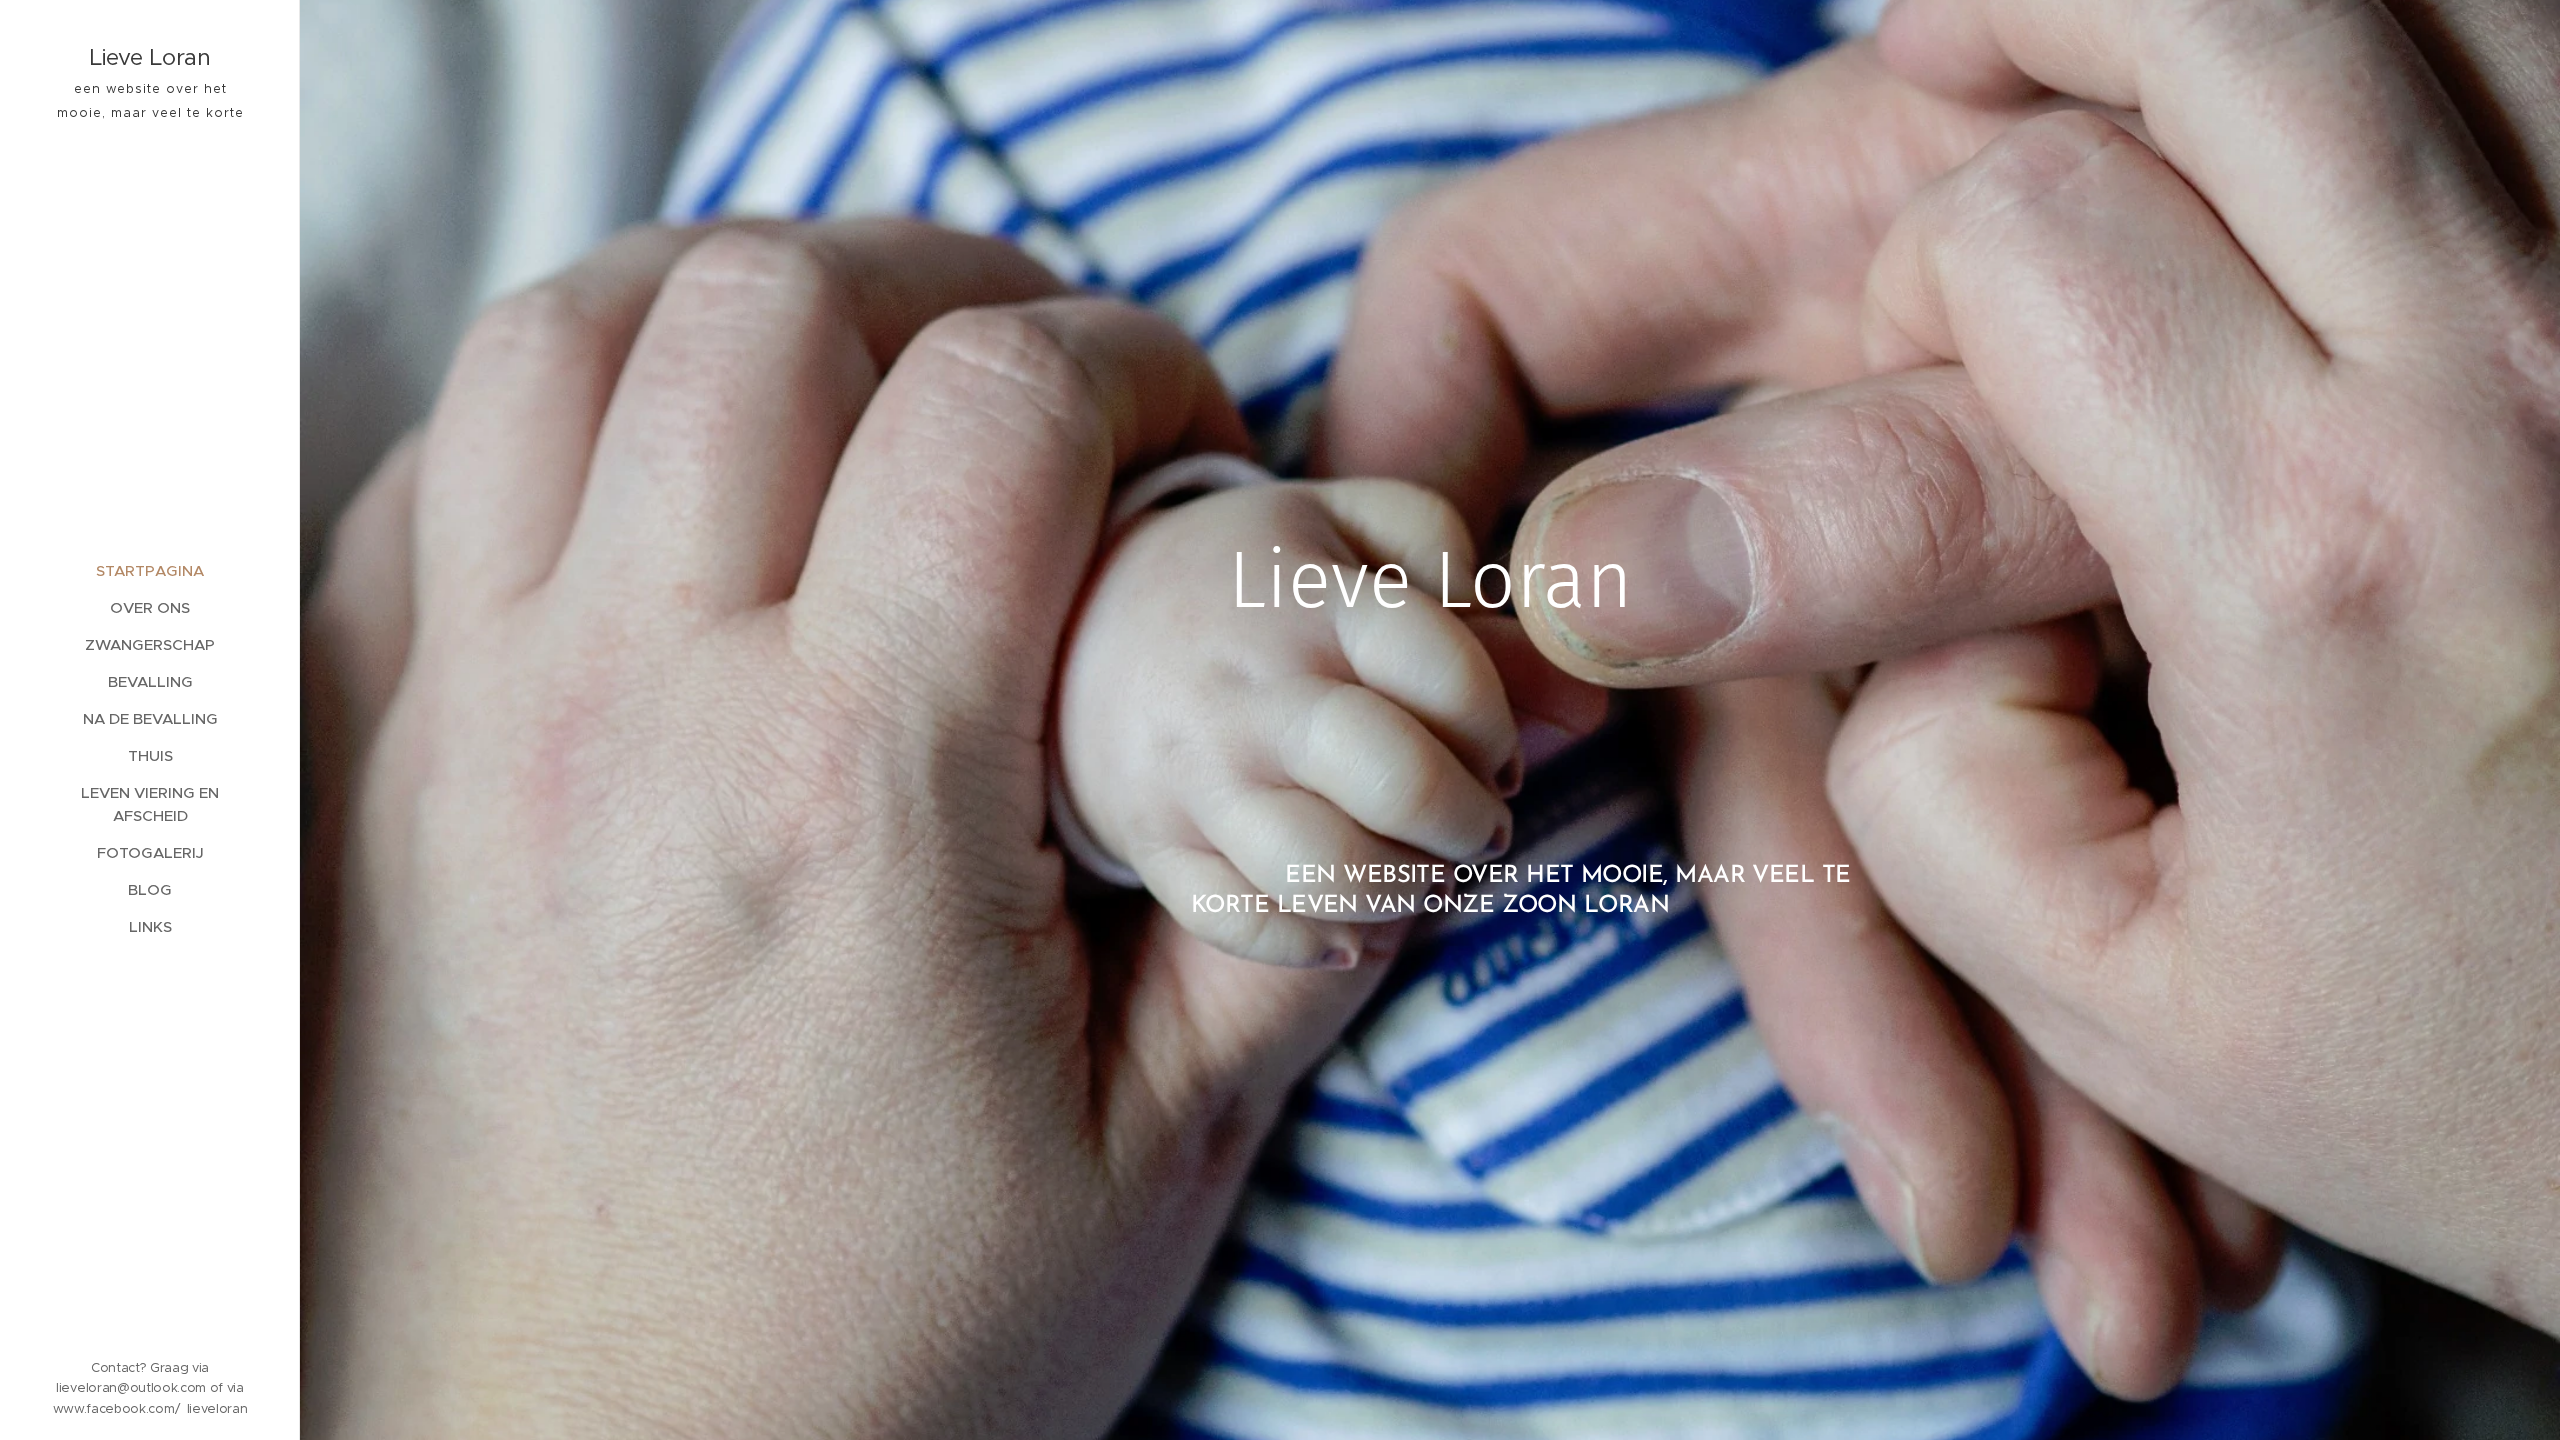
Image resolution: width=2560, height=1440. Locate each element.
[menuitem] (150, 570)
